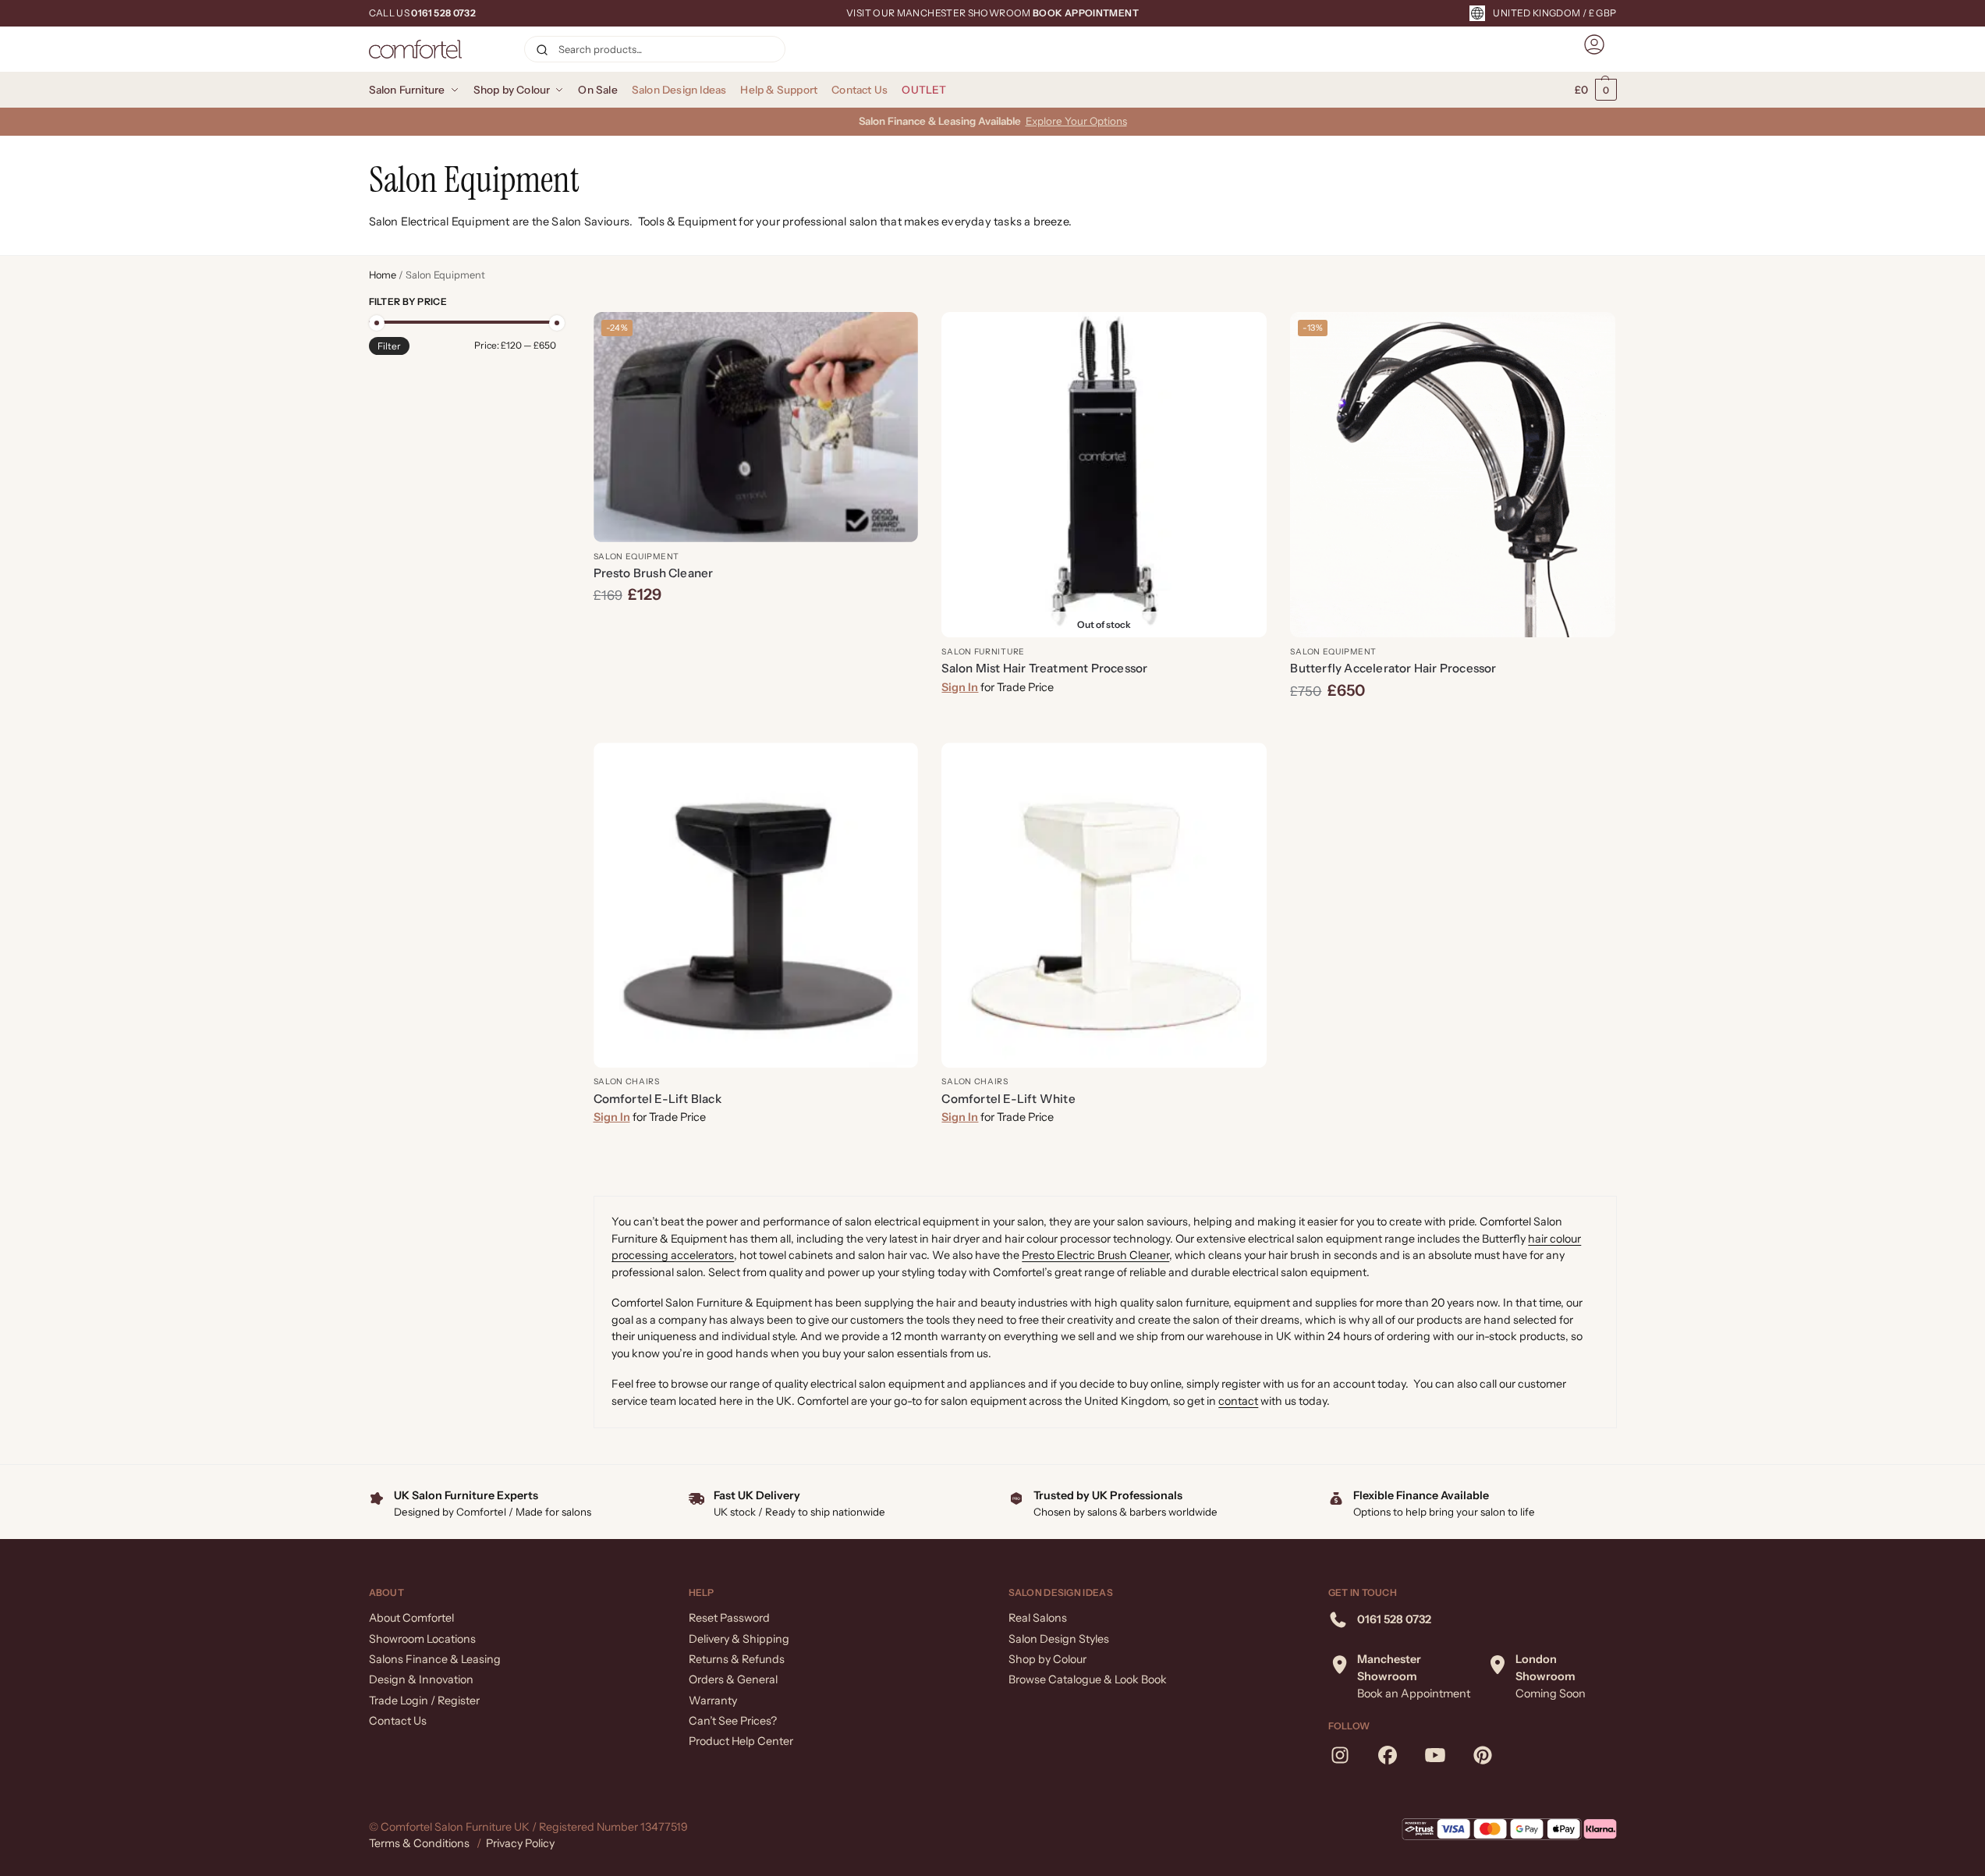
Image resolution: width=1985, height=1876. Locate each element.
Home (383, 275)
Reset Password (729, 1618)
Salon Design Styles (1059, 1639)
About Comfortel (411, 1618)
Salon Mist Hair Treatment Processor (1044, 668)
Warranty (713, 1700)
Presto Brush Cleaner (654, 573)
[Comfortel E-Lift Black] (756, 905)
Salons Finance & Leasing (435, 1659)
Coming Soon (1551, 1693)
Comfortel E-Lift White (1008, 1099)
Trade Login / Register (424, 1700)
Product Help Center (741, 1741)
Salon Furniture (983, 652)
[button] (1596, 90)
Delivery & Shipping (739, 1639)
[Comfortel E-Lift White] (1104, 905)
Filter (389, 346)
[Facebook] (1388, 1755)
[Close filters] (561, 303)
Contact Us (398, 1721)
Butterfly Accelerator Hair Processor (1393, 668)
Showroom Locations (422, 1639)
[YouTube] (1435, 1755)
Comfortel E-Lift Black (658, 1099)
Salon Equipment (637, 557)
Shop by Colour (1047, 1659)
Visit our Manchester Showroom (992, 13)
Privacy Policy (520, 1843)
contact (1238, 1401)
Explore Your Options (1076, 121)
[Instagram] (1340, 1755)
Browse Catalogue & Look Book (1088, 1679)
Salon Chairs (627, 1082)
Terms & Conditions (419, 1843)
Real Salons (1038, 1618)
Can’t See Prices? (733, 1721)
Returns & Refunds (737, 1659)
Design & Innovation (421, 1679)
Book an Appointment (1414, 1693)
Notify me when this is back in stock (1104, 726)
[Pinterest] (1483, 1755)
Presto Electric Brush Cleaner (1095, 1255)
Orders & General (733, 1679)
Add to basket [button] (755, 632)
